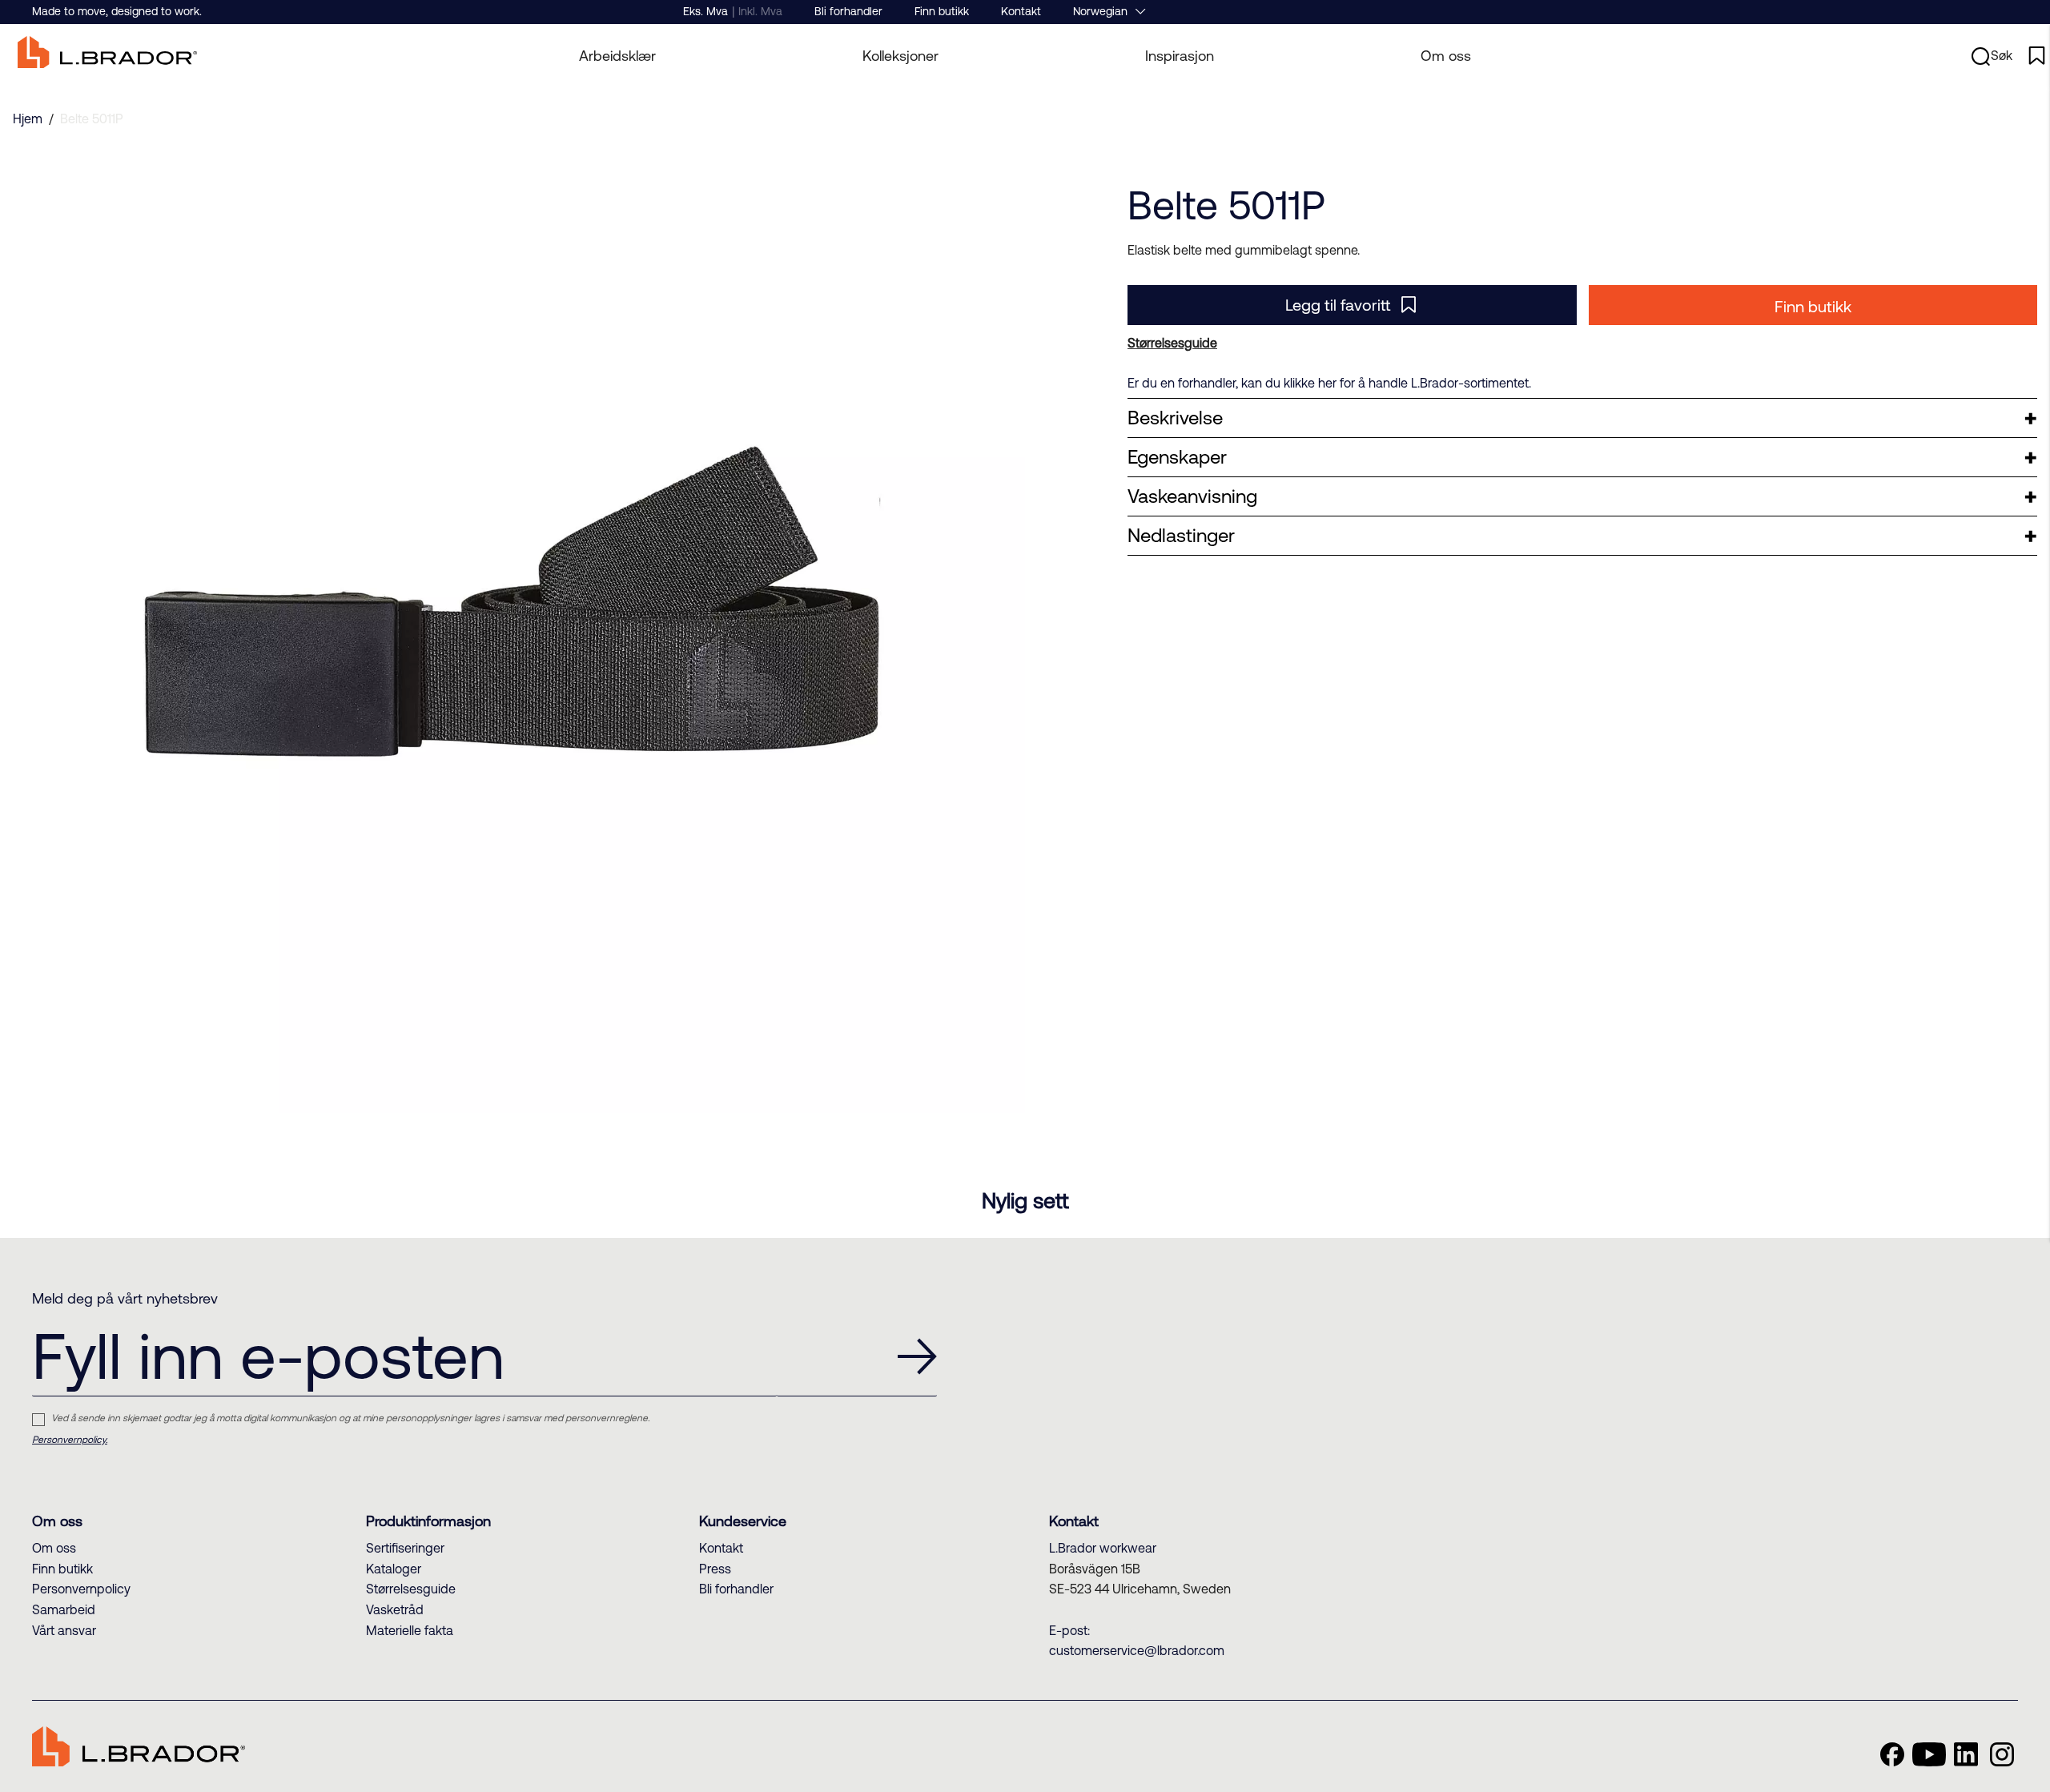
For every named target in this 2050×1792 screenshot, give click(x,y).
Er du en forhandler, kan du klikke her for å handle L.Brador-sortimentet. (1329, 383)
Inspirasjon (1180, 56)
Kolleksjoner (900, 56)
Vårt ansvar (64, 1630)
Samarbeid (64, 1609)
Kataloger (394, 1569)
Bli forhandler (848, 11)
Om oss (1446, 56)
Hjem (28, 119)
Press (715, 1569)
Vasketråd (395, 1609)
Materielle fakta (410, 1630)
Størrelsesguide (411, 1589)
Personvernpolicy (81, 1589)
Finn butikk (942, 11)
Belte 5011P (92, 119)
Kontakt (1021, 11)
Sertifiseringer (405, 1548)
